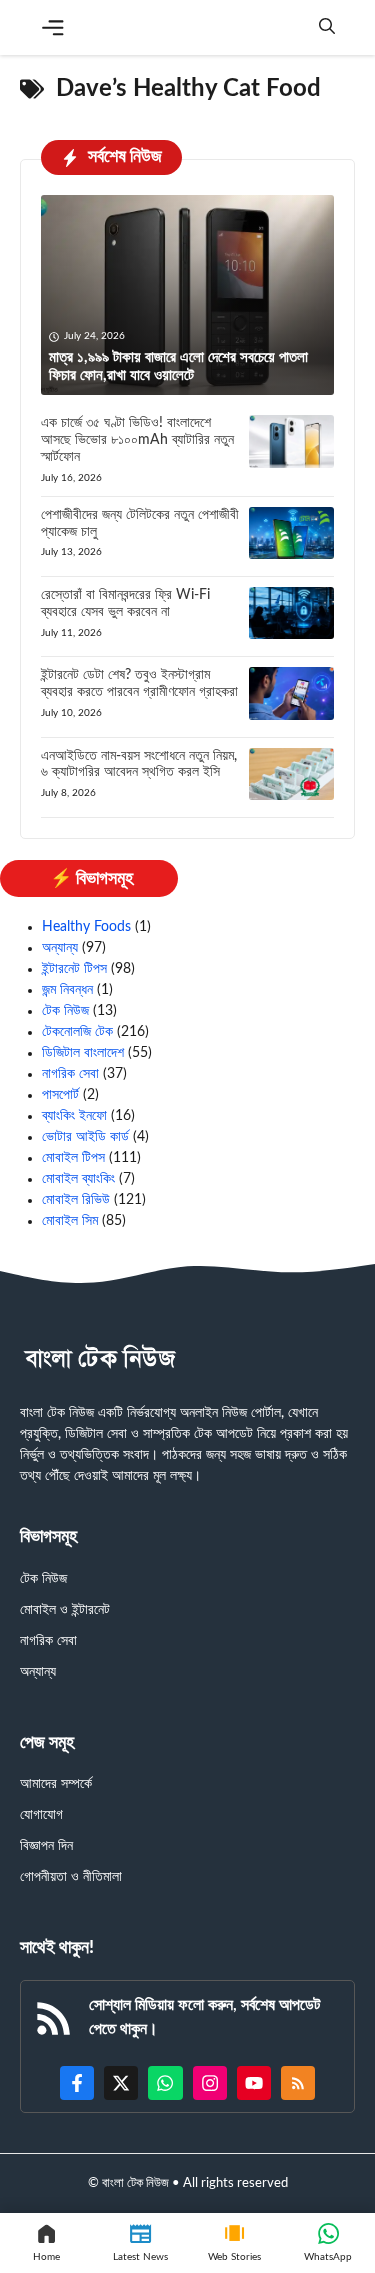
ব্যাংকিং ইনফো (74, 1116)
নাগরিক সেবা (70, 1074)
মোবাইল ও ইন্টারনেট (65, 1610)
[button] (327, 27)
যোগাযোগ (41, 1815)
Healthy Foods (86, 927)
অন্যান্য (60, 948)
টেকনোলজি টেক (77, 1032)
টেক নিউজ (65, 1011)
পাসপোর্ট (60, 1095)
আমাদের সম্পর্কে (56, 1784)
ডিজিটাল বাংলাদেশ (83, 1053)
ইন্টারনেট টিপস (74, 969)
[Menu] (53, 28)
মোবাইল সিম (70, 1221)
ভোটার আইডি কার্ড (85, 1137)
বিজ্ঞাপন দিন (46, 1846)
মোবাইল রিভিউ (76, 1200)
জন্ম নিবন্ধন (67, 990)
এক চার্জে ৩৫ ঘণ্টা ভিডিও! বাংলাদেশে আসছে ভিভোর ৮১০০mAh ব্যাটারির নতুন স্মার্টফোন (137, 440)
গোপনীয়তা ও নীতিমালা (71, 1877)
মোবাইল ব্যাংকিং (78, 1179)
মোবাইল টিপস (73, 1158)
